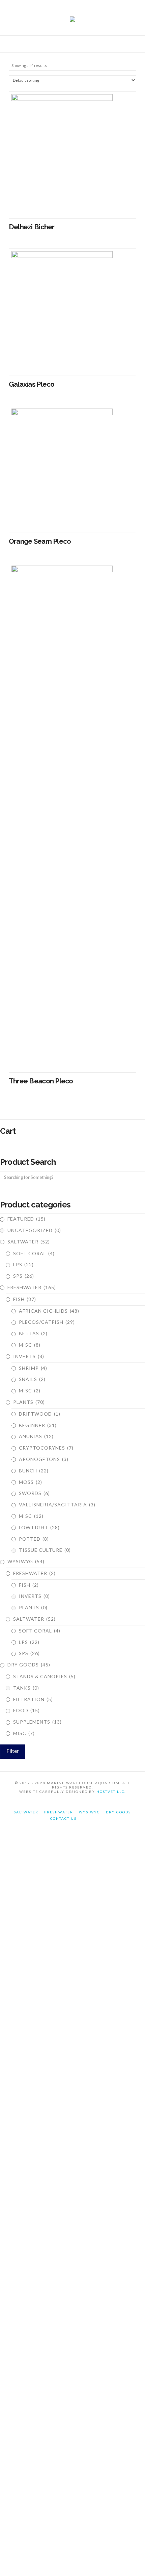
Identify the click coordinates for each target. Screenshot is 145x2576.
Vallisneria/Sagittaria (57, 1505)
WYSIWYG (26, 1561)
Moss (31, 1482)
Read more (72, 206)
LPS (23, 1264)
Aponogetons (44, 1459)
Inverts (29, 1356)
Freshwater (32, 1287)
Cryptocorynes (46, 1448)
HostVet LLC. (111, 1792)
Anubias (36, 1436)
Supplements (37, 1722)
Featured (26, 1219)
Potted (34, 1539)
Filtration (33, 1699)
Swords (34, 1493)
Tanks (26, 1688)
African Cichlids (49, 1311)
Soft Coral (34, 1253)
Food (26, 1710)
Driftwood (40, 1414)
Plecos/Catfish (47, 1322)
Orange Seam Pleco (40, 541)
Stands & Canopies (44, 1676)
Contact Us (63, 1818)
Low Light (39, 1527)
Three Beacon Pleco (41, 1081)
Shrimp (33, 1368)
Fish (25, 1299)
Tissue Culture (45, 1550)
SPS (24, 1276)
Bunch (34, 1471)
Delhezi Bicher (32, 227)
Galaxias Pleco (32, 384)
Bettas (33, 1333)
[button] (72, 45)
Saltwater (29, 1242)
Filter (13, 1751)
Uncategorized (34, 1230)
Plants (29, 1402)
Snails (32, 1379)
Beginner (38, 1425)
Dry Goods (29, 1665)
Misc (30, 1345)
